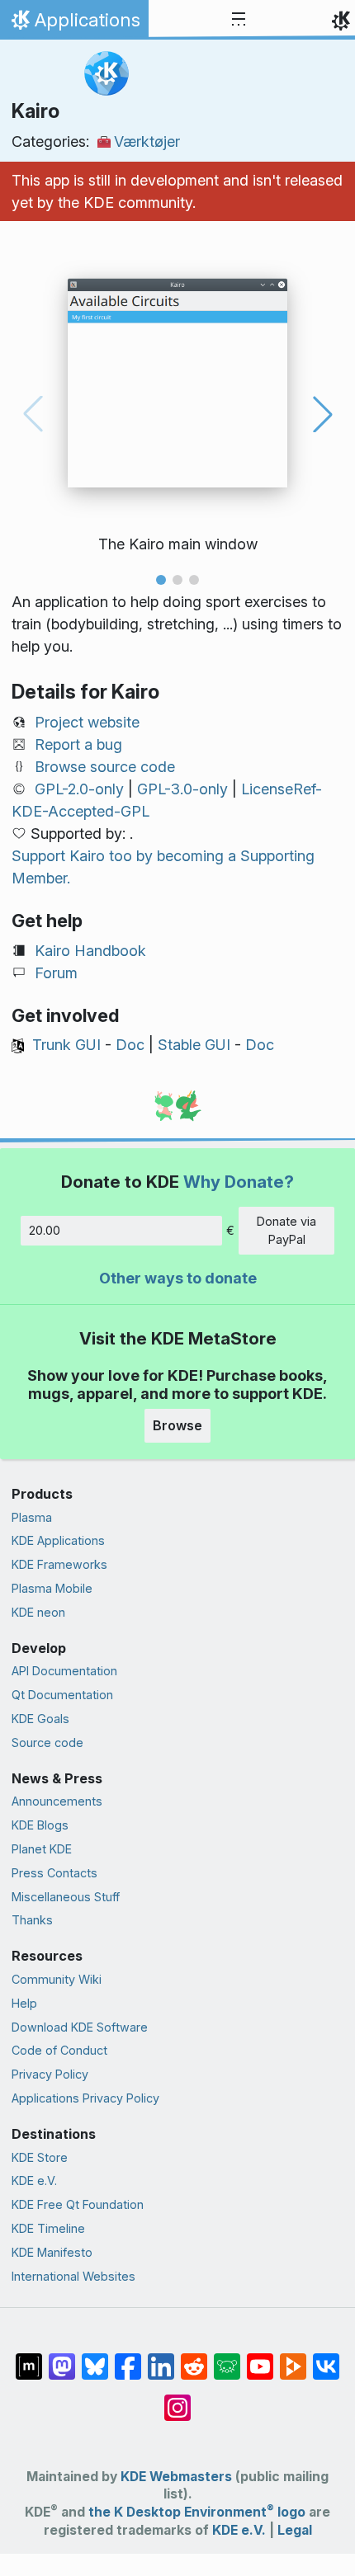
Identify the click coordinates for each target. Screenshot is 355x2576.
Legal (295, 2530)
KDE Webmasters (176, 2477)
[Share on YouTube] (260, 2358)
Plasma (32, 1517)
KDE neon (38, 1612)
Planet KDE (42, 1849)
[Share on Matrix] (29, 2358)
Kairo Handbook (90, 951)
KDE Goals (40, 1719)
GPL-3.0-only (182, 789)
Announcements (57, 1801)
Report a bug (78, 744)
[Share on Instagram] (177, 2399)
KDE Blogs (40, 1825)
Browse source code (105, 767)
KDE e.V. (34, 2180)
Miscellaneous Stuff (66, 1897)
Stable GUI (194, 1045)
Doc (130, 1045)
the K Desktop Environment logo (197, 2512)
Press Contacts (54, 1873)
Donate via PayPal (286, 1230)
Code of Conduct (59, 2050)
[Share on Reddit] (194, 2358)
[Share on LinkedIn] (161, 2358)
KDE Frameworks (59, 1564)
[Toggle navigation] (239, 20)
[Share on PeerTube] (293, 2358)
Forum (56, 973)
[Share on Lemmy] (227, 2358)
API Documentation (64, 1671)
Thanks (32, 1920)
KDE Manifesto (52, 2252)
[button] (161, 580)
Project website (87, 722)
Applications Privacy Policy (85, 2098)
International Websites (73, 2276)
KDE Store (40, 2157)
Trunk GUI (66, 1045)
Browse (177, 1425)
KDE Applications (58, 1540)
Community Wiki (57, 1979)
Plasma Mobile (52, 1588)
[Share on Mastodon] (62, 2358)
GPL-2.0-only (79, 789)
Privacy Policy (50, 2074)
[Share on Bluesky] (95, 2358)
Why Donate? (239, 1182)
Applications (74, 24)
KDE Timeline (48, 2228)
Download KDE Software (80, 2027)
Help (24, 2003)
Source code (47, 1742)
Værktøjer (147, 141)
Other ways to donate (178, 1278)
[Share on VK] (326, 2358)
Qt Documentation (62, 1695)
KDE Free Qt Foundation (78, 2204)
